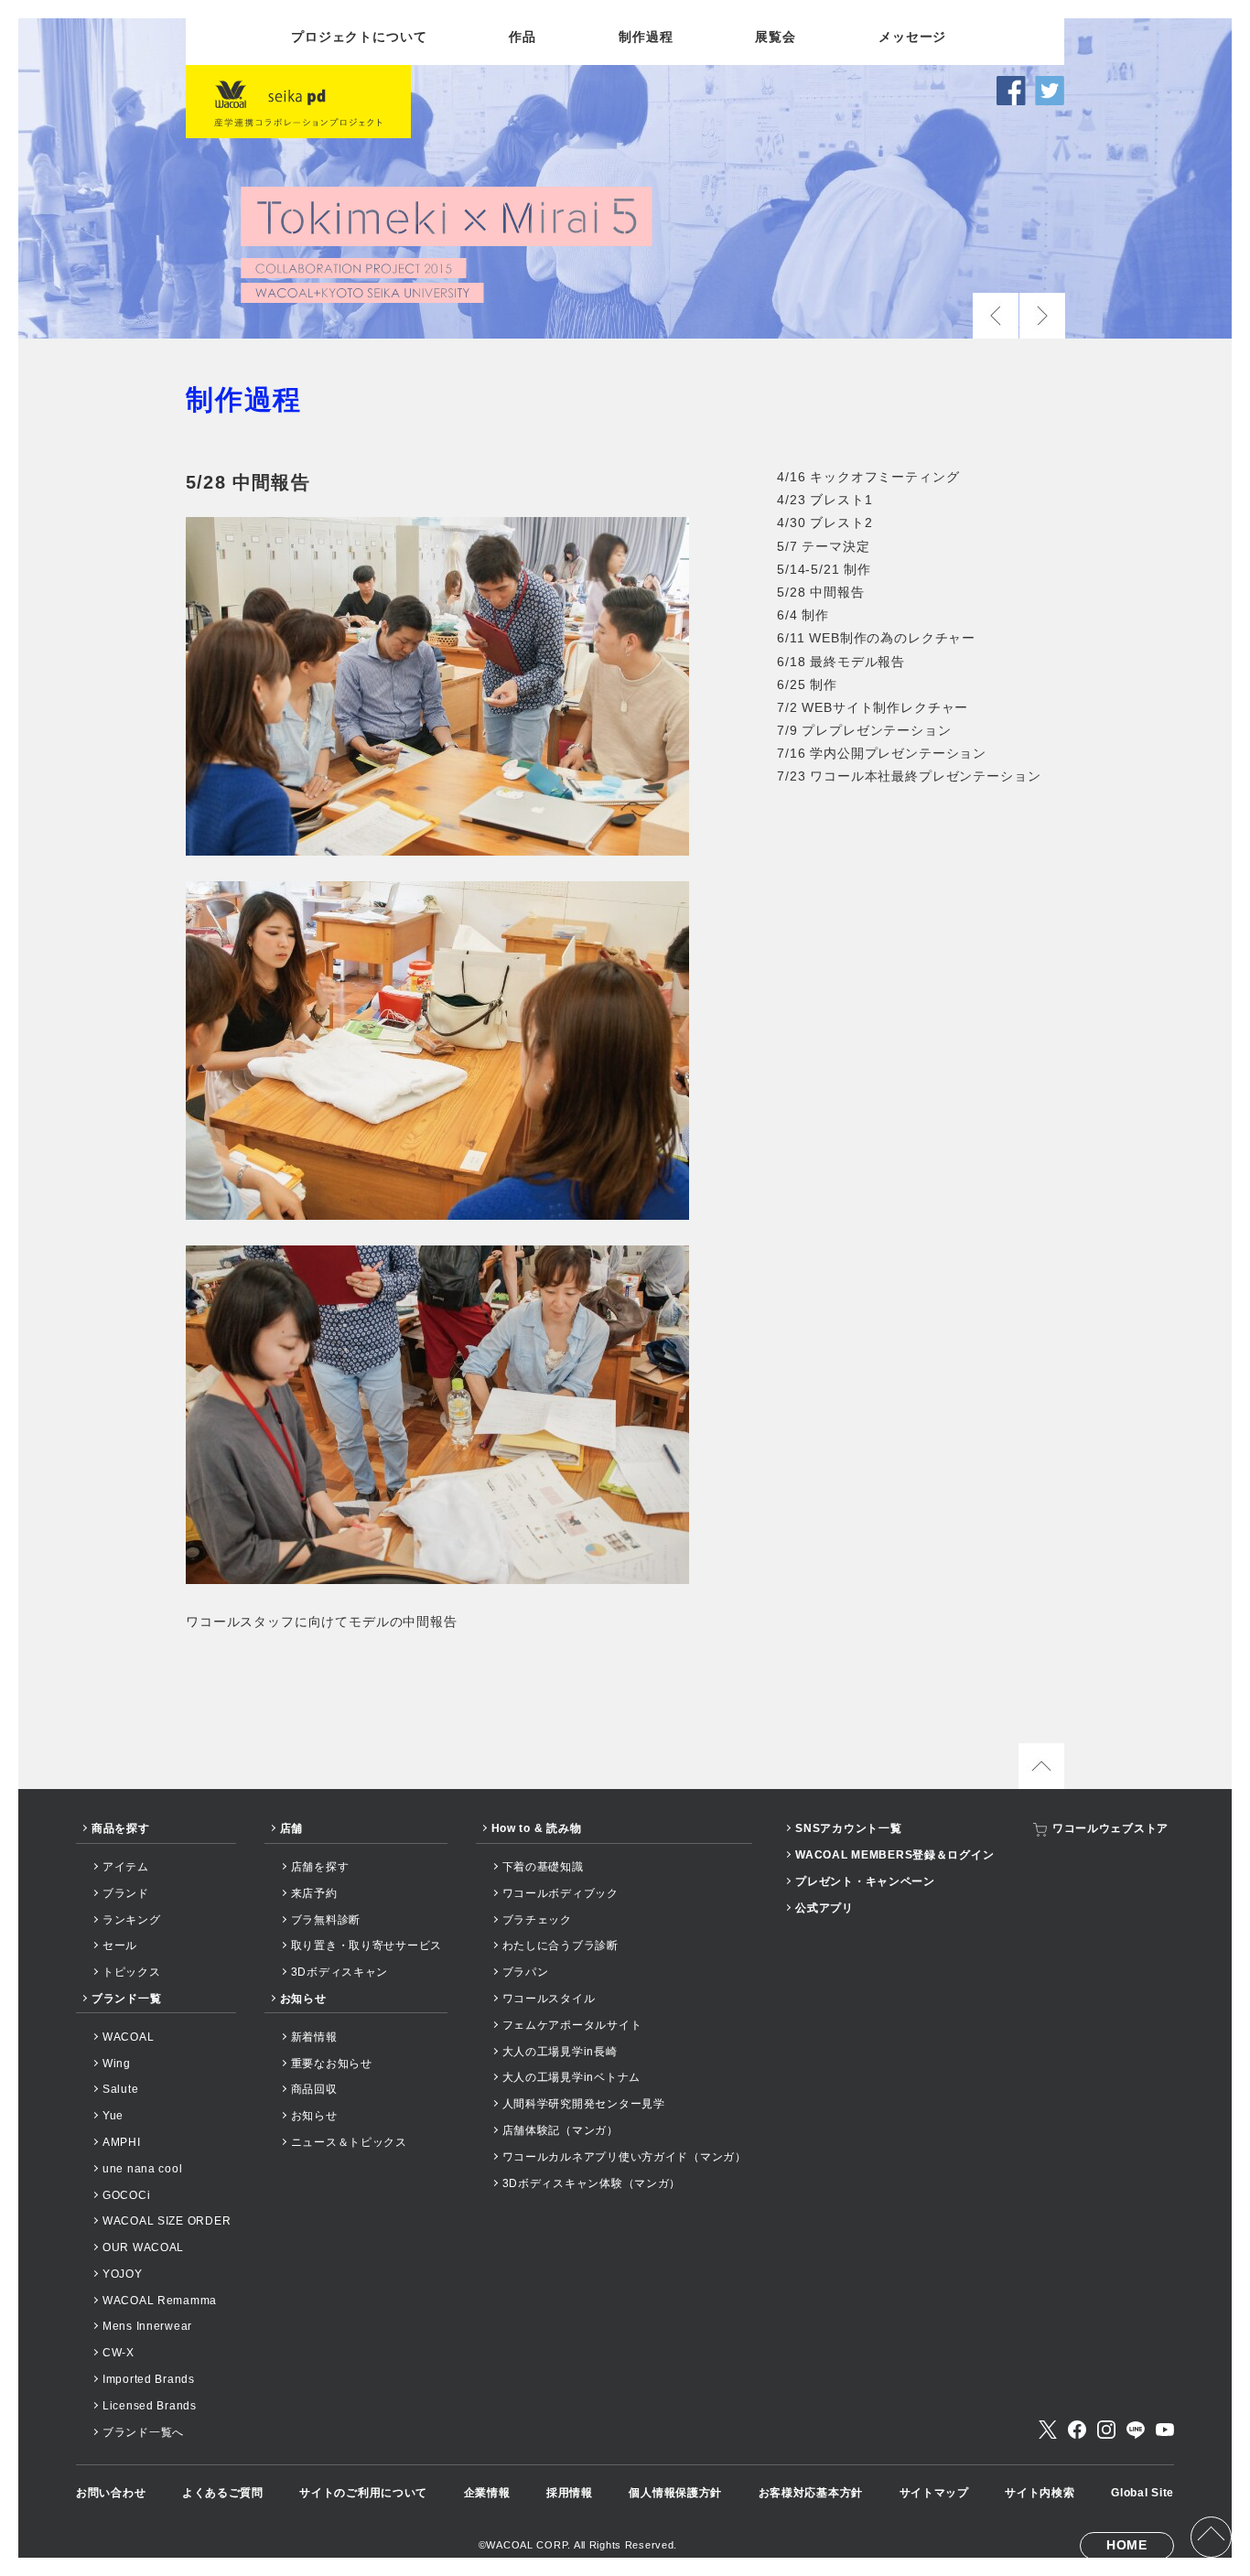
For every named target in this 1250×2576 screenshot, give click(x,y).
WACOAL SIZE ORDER (167, 2221)
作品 (523, 37)
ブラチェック (537, 1920)
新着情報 (314, 2037)
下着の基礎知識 (543, 1867)
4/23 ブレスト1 (824, 500)
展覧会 (776, 37)
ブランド (126, 1893)
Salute (120, 2089)
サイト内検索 (1040, 2493)
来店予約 (314, 1893)
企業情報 (487, 2493)
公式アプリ (824, 1908)
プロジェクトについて (359, 37)
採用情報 (570, 2493)
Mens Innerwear (147, 2326)
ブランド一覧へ (143, 2432)
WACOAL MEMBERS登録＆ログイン (894, 1855)
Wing (117, 2064)
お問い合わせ (111, 2493)
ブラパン (526, 1972)
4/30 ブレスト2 (824, 523)
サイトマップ (934, 2493)
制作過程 (646, 37)
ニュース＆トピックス (349, 2142)
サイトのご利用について (363, 2493)
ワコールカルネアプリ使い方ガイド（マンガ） (625, 2157)
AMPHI (122, 2142)
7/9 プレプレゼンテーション (864, 730)
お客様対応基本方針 (811, 2493)
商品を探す (121, 1828)
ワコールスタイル (549, 1999)
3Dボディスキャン (339, 1972)
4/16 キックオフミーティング (868, 477)
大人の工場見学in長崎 (560, 2052)
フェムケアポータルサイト (572, 2025)
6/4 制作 (803, 615)
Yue (113, 2116)
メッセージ (912, 37)
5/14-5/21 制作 (824, 569)
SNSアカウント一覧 (848, 1828)
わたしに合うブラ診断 (560, 1945)
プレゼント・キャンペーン (865, 1881)
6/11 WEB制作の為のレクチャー (876, 638)
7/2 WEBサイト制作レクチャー (873, 707)
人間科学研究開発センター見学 (584, 2104)
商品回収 (314, 2089)
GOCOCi (126, 2195)
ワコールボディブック (560, 1893)
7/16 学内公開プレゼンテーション (882, 753)
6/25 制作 (807, 684)
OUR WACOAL (143, 2247)
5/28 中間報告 (821, 592)
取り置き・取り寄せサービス (366, 1945)
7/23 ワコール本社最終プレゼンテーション (909, 776)
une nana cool (142, 2169)
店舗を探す (320, 1867)
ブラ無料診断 (326, 1920)
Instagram (1106, 2430)
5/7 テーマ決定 (824, 546)
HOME (1127, 2545)
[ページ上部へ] (1211, 2537)
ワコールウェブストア (1110, 1828)
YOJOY (123, 2274)
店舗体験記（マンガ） (560, 2130)
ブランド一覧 (126, 1999)
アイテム (126, 1867)
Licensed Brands (150, 2406)
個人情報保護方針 (675, 2493)
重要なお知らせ (332, 2064)
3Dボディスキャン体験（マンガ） (592, 2183)
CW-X (119, 2353)
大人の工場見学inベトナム (571, 2077)
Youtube (1165, 2430)
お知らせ (303, 1999)
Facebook (1077, 2430)
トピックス (132, 1972)
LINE (1136, 2430)
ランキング (132, 1920)
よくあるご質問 (223, 2493)
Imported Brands (149, 2379)
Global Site (1142, 2493)
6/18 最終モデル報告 (841, 662)
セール (120, 1945)
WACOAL (128, 2037)
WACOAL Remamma (160, 2301)
